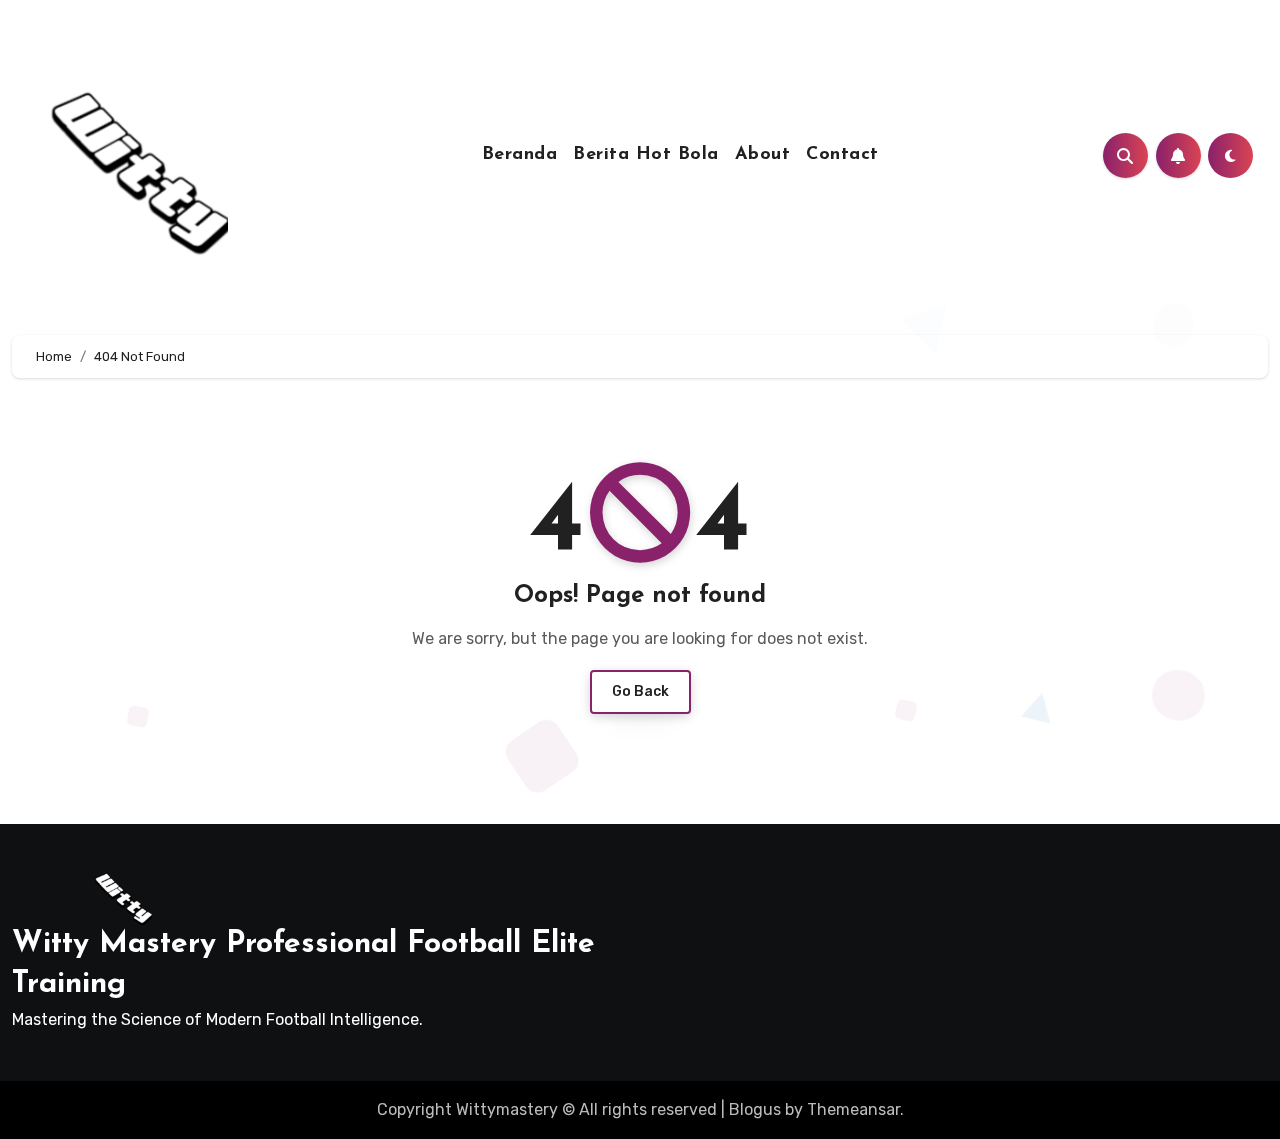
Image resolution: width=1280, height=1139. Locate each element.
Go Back (640, 691)
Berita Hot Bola (646, 155)
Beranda (520, 155)
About (763, 155)
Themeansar (853, 1109)
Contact (842, 155)
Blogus (755, 1109)
